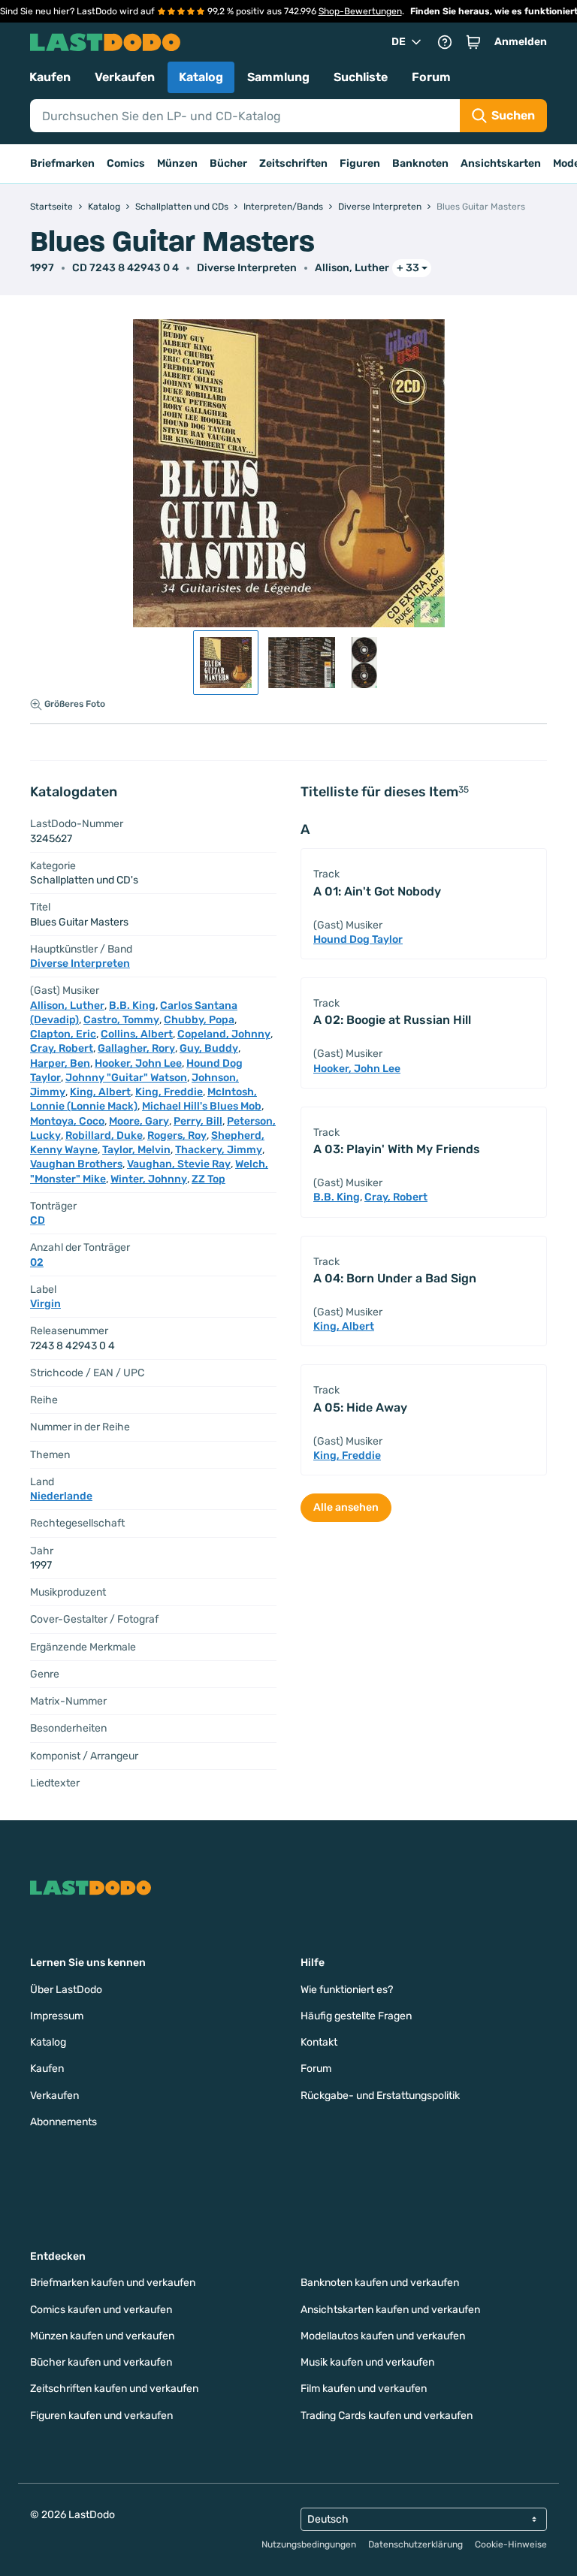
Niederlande (61, 1496)
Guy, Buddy (209, 1048)
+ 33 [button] (408, 268)
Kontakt (319, 2042)
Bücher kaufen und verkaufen (101, 2362)
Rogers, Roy (177, 1135)
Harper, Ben (60, 1063)
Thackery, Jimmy (219, 1150)
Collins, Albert (137, 1034)
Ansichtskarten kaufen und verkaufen (390, 2310)
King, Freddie (169, 1092)
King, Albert (100, 1092)
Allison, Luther (352, 268)
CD (38, 1220)
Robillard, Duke (104, 1135)
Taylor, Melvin (136, 1150)
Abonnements (63, 2122)
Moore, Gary (139, 1121)
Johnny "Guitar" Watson (126, 1078)
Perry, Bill (198, 1121)
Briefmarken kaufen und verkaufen (113, 2283)
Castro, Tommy (121, 1020)
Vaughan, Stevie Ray (179, 1164)
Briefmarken (62, 163)
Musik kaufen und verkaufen (367, 2362)
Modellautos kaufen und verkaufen (383, 2336)
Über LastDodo (66, 1990)
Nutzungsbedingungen (309, 2544)
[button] (473, 42)
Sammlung (278, 77)
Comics (126, 163)
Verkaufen (125, 77)
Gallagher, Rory (136, 1048)
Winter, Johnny (149, 1179)
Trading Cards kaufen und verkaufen (387, 2416)
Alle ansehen (346, 1507)
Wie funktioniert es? (347, 1990)
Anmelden (521, 42)
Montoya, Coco (67, 1121)
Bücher (228, 163)
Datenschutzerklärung (415, 2544)
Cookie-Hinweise (511, 2544)
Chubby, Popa (199, 1020)
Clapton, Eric (63, 1034)
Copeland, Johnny (224, 1034)
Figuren (360, 163)
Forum (431, 77)
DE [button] (399, 42)
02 (37, 1262)
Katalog (201, 77)
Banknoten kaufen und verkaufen (380, 2283)
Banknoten (420, 163)
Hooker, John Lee (138, 1063)
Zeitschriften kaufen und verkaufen (114, 2389)
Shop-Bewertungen (360, 11)
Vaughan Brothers (76, 1164)
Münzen (177, 163)
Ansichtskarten (501, 163)
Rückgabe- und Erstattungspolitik (380, 2096)
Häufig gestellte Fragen (356, 2016)
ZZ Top (208, 1179)
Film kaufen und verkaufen (364, 2389)
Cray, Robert (62, 1048)
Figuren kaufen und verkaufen (101, 2416)
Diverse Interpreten (247, 268)
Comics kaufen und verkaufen (101, 2310)
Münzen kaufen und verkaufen (102, 2336)
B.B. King (132, 1006)
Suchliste (361, 77)
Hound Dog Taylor (358, 939)
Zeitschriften (293, 163)
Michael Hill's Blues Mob (202, 1106)
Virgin (45, 1304)
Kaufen (50, 77)
